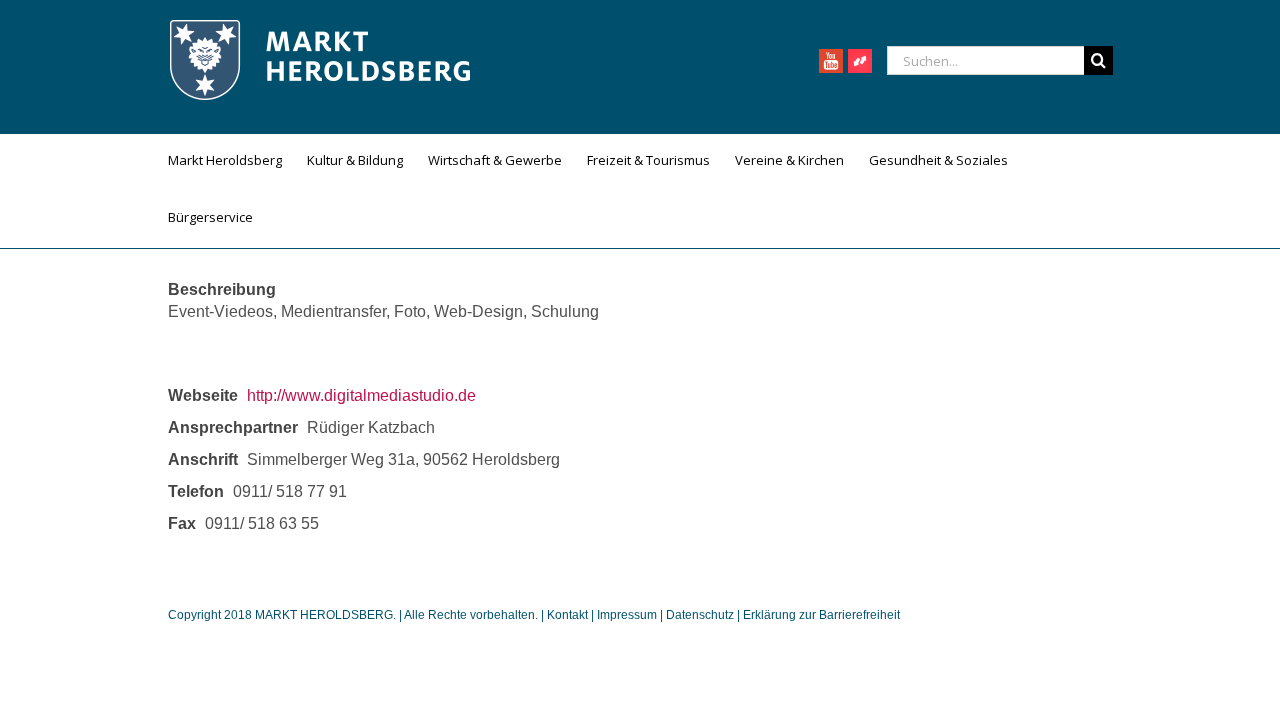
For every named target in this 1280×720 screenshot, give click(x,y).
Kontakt (569, 615)
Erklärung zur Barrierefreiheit (821, 615)
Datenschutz (700, 615)
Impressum (627, 615)
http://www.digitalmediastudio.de (361, 395)
